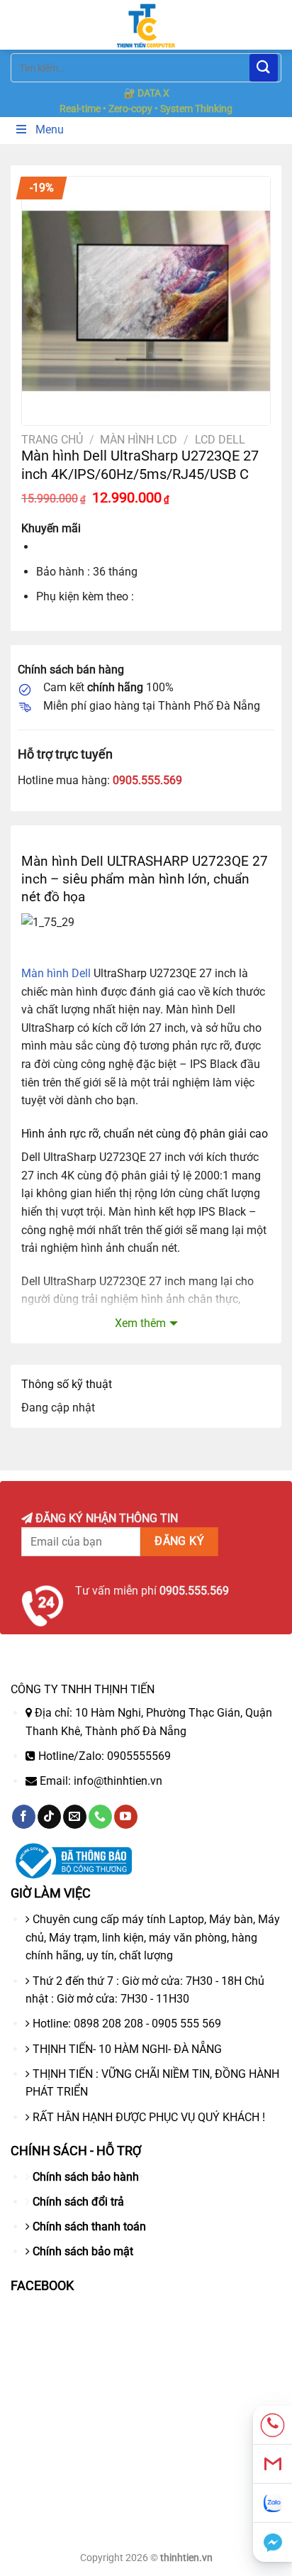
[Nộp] (264, 68)
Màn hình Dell (56, 973)
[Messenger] (273, 2542)
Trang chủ (52, 440)
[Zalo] (273, 2503)
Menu (50, 130)
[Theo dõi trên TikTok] (49, 1817)
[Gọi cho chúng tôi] (100, 1817)
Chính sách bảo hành (86, 2177)
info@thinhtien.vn (118, 1781)
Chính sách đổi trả (78, 2202)
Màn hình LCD (139, 440)
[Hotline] (273, 2425)
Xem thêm (140, 1323)
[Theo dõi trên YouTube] (126, 1817)
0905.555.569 (147, 780)
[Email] (273, 2464)
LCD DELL (220, 440)
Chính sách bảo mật (83, 2251)
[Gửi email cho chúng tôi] (75, 1817)
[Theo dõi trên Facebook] (24, 1817)
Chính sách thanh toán (89, 2227)
